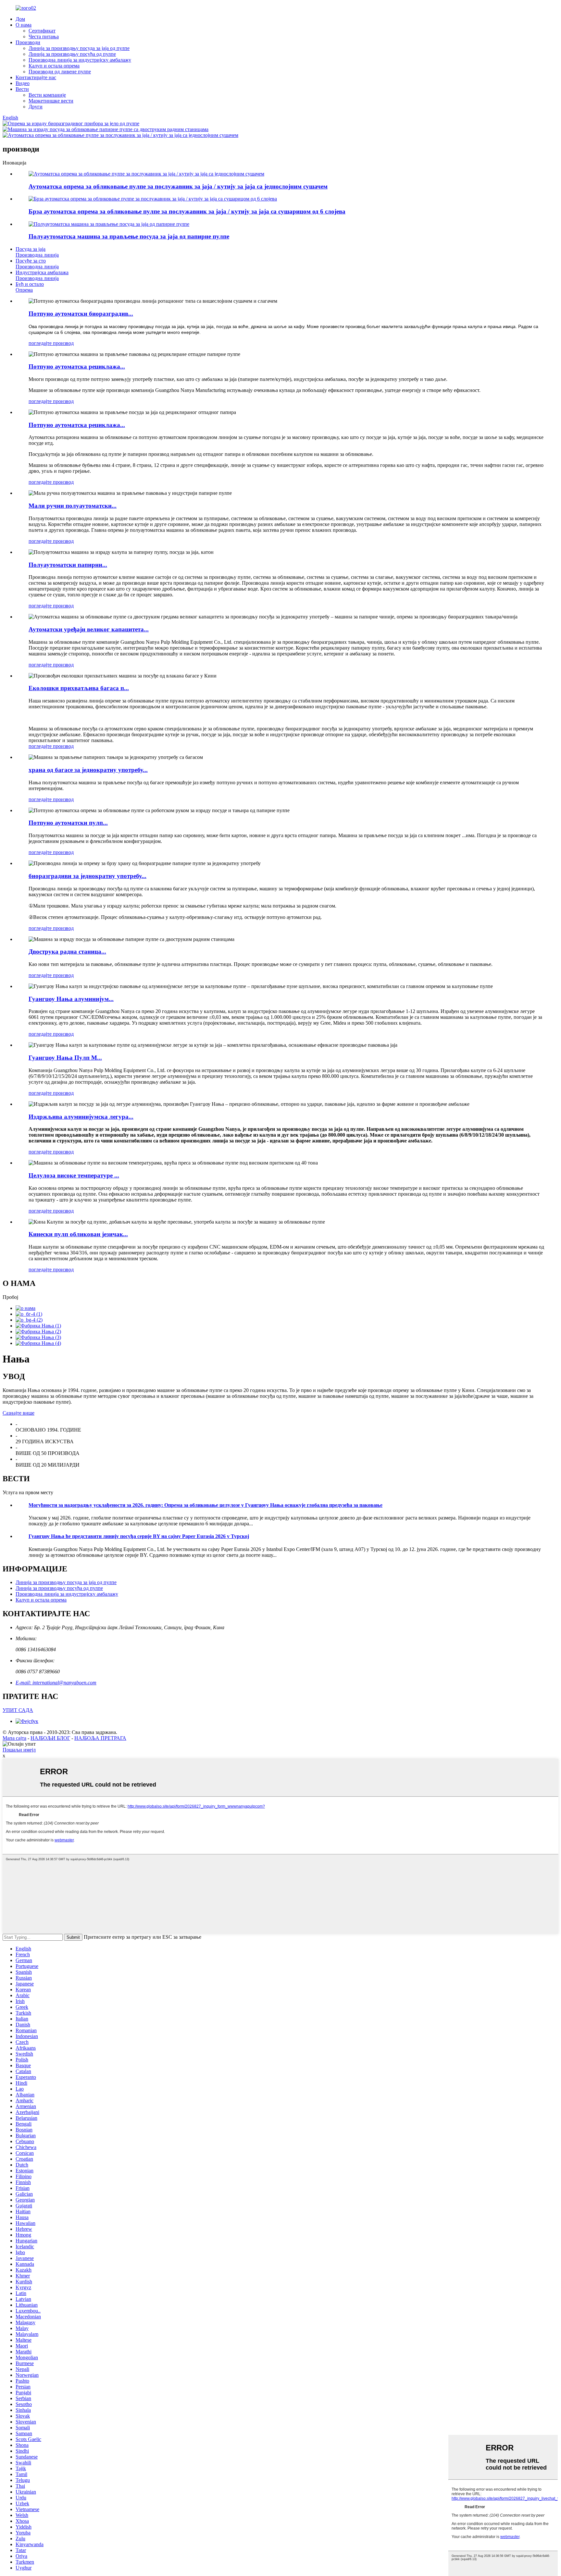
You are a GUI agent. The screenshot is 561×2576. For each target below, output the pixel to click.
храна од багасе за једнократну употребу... (88, 770)
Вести (22, 89)
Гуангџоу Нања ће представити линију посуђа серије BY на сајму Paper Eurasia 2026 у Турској (139, 1536)
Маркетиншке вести (51, 101)
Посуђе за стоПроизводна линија (37, 264)
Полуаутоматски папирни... (68, 565)
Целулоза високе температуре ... (74, 1175)
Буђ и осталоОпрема (30, 287)
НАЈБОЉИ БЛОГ (50, 1738)
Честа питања (44, 37)
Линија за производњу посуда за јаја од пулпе (79, 48)
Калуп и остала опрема (54, 66)
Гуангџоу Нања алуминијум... (71, 999)
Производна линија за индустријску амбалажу (80, 60)
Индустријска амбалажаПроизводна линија (42, 275)
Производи (28, 42)
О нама (24, 25)
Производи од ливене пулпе (60, 72)
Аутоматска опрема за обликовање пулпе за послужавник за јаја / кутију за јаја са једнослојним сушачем (178, 186)
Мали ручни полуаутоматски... (73, 506)
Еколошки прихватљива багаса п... (79, 688)
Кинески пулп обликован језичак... (78, 1234)
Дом (20, 19)
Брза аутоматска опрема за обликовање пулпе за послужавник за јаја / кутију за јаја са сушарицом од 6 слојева (187, 211)
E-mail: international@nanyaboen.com (56, 1683)
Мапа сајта (14, 1738)
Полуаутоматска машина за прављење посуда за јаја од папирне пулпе (129, 236)
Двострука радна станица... (67, 952)
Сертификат (42, 31)
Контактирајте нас (36, 77)
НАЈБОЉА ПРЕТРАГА (100, 1738)
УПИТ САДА (18, 1710)
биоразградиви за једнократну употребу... (87, 876)
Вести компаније (47, 95)
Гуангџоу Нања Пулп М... (65, 1058)
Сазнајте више (19, 1413)
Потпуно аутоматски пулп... (68, 823)
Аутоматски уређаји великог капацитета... (89, 629)
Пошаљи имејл (19, 1750)
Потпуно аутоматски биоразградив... (81, 314)
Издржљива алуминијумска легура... (81, 1117)
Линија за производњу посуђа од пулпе (72, 54)
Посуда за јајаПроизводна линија (37, 252)
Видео (23, 83)
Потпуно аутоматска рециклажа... (77, 366)
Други (36, 107)
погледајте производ (51, 343)
